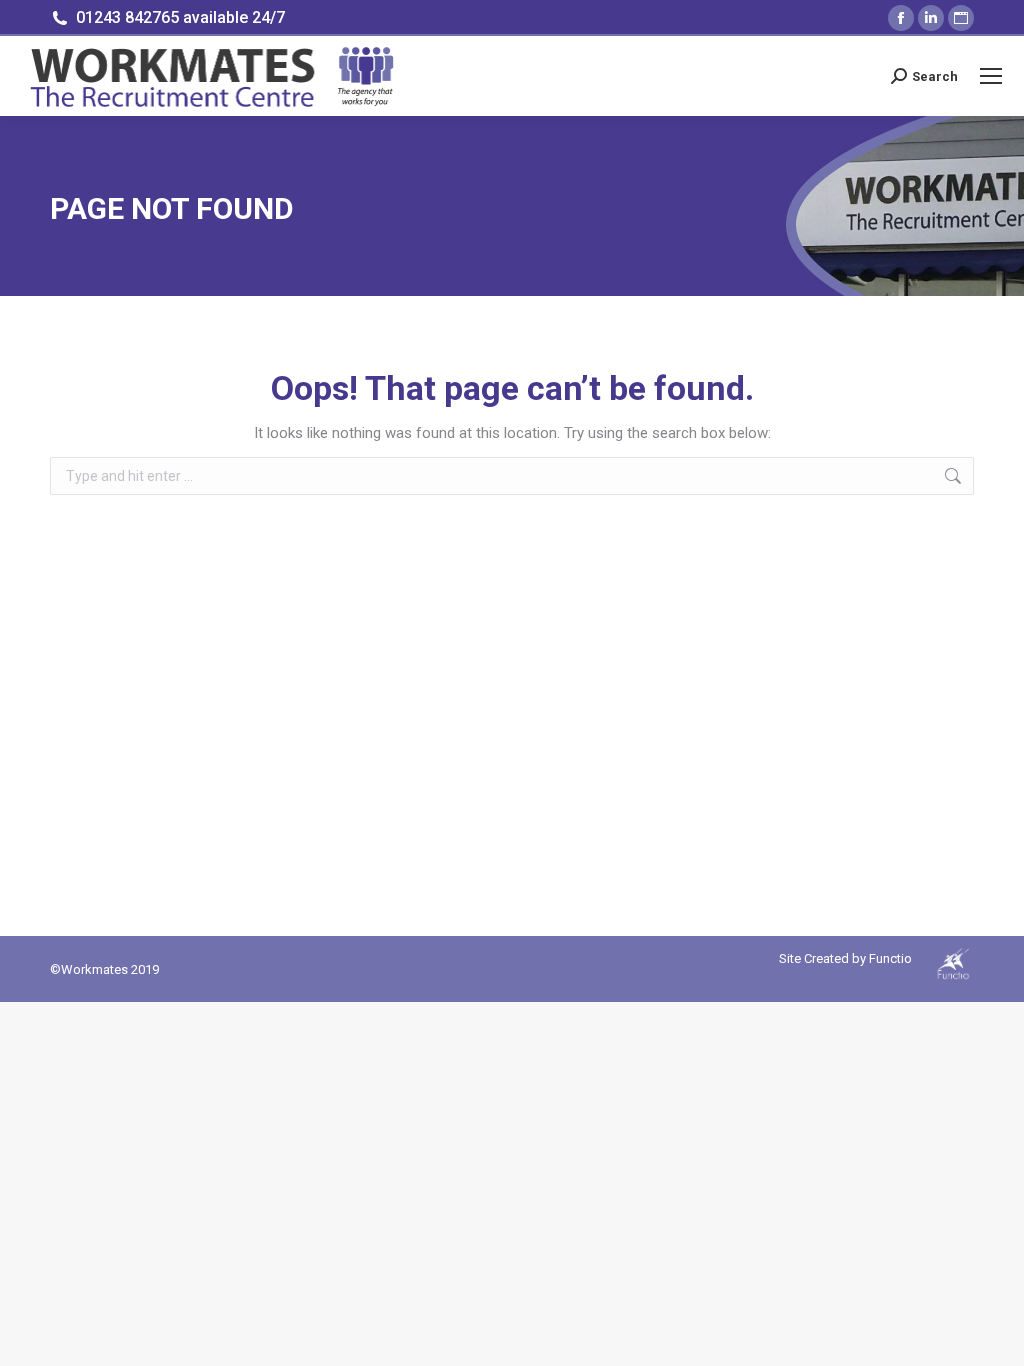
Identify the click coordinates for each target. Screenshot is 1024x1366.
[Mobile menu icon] (991, 76)
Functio (890, 958)
